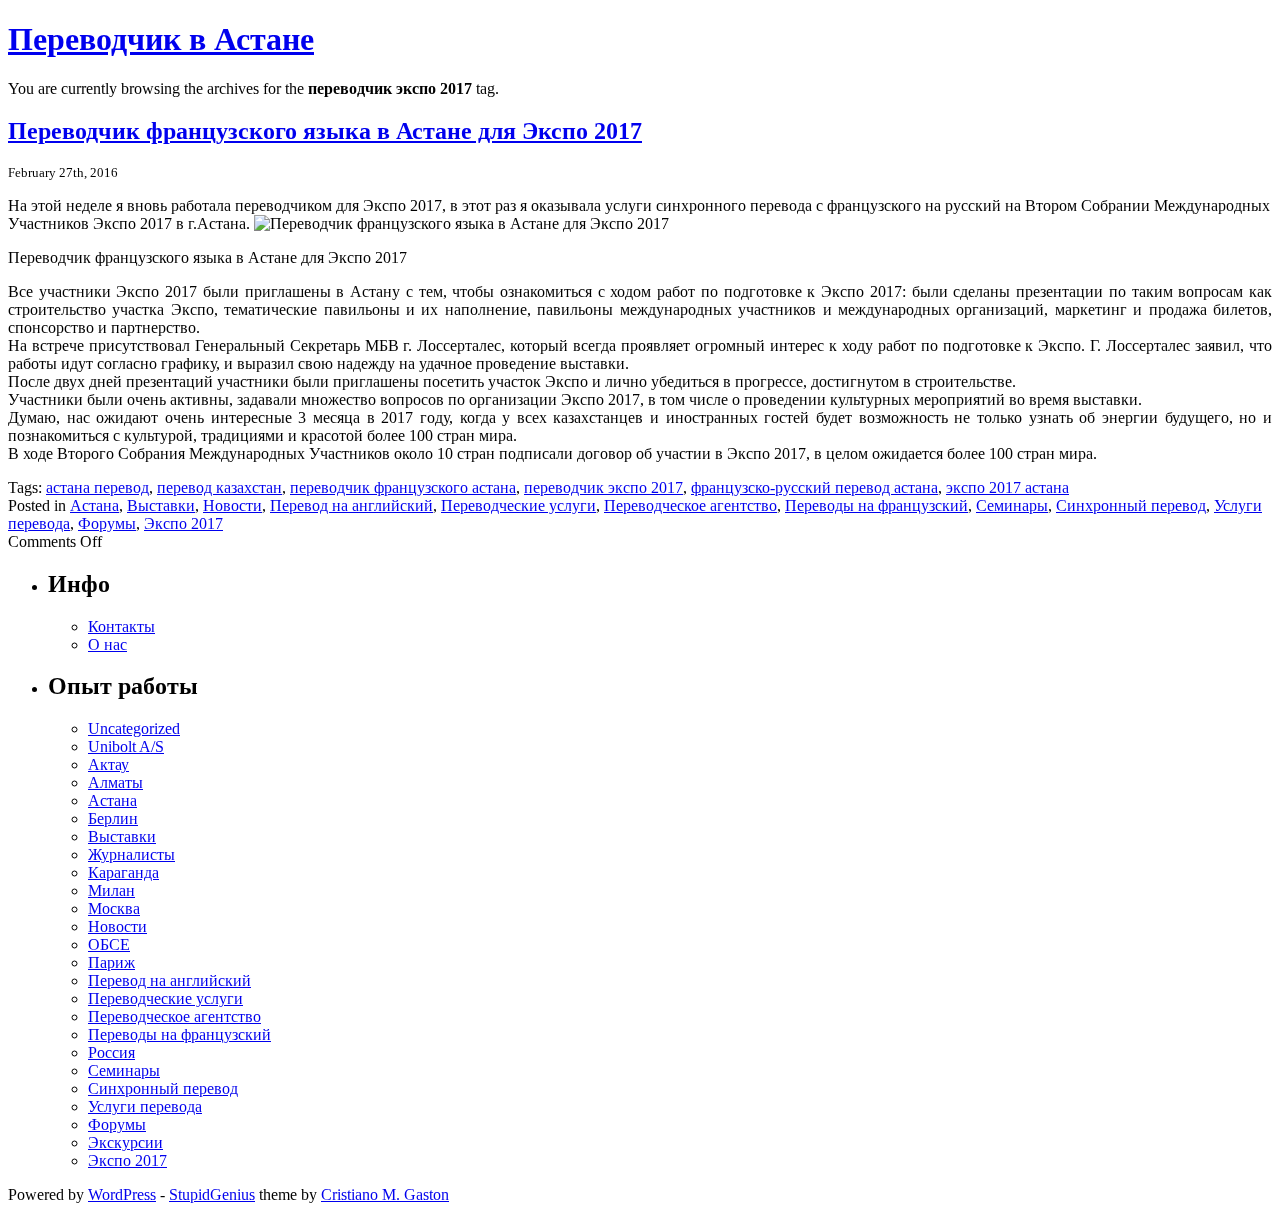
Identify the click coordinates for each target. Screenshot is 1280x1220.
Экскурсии (125, 1142)
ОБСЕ (109, 944)
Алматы (115, 782)
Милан (111, 890)
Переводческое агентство (690, 505)
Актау (108, 764)
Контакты (121, 626)
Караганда (123, 872)
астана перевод (97, 487)
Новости (232, 505)
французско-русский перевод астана (814, 487)
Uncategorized (134, 728)
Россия (111, 1052)
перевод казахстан (219, 487)
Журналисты (131, 854)
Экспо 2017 (183, 523)
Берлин (113, 818)
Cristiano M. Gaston (385, 1194)
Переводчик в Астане (161, 39)
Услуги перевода (145, 1106)
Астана (94, 505)
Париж (111, 962)
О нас (107, 644)
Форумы (107, 523)
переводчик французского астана (403, 487)
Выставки (161, 505)
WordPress (122, 1194)
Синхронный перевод (1131, 505)
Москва (114, 908)
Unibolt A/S (126, 746)
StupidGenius (212, 1194)
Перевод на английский (351, 505)
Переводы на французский (876, 505)
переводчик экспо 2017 (603, 487)
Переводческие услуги (518, 505)
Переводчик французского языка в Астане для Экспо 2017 (325, 131)
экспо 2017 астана (1007, 487)
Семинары (1012, 505)
